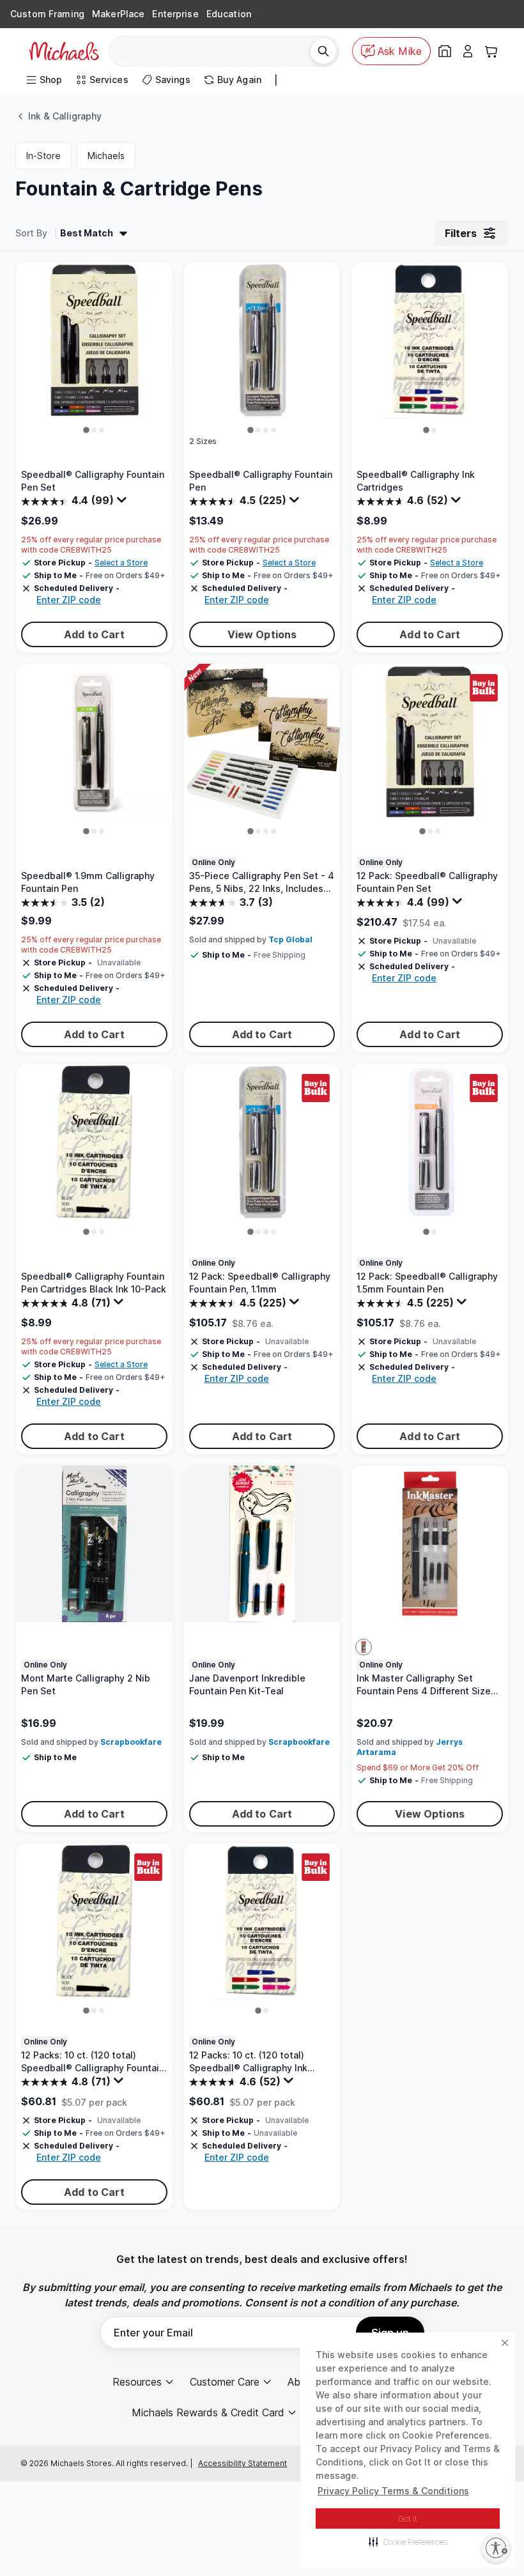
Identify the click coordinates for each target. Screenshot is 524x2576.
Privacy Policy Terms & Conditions (393, 2491)
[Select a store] (445, 51)
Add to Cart (94, 634)
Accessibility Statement (243, 2463)
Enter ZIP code (69, 600)
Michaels (106, 156)
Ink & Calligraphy (65, 116)
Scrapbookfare (131, 1742)
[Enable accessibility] (496, 2548)
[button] (408, 2541)
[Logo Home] (64, 51)
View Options (262, 634)
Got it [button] (408, 2519)
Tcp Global (290, 939)
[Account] (468, 51)
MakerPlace (118, 14)
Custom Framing (47, 14)
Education (229, 14)
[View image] (87, 430)
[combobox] (214, 51)
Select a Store (121, 563)
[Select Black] (364, 1647)
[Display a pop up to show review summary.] (123, 503)
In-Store (43, 156)
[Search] (323, 51)
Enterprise (175, 14)
